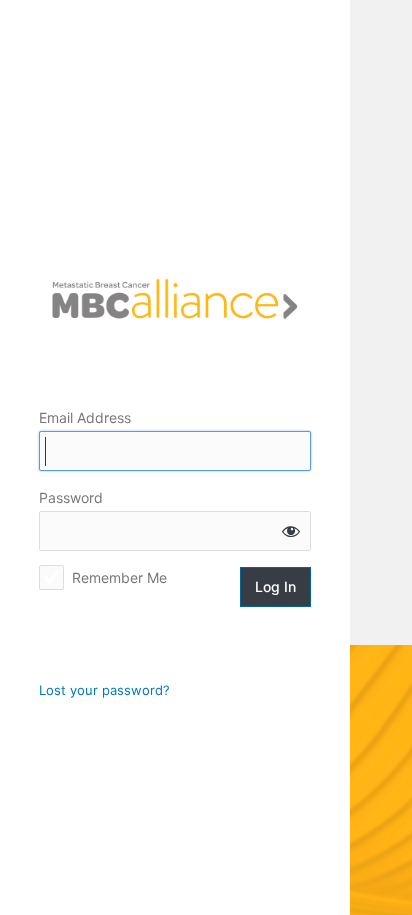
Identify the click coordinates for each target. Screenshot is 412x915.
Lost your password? (104, 690)
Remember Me (119, 577)
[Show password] (291, 531)
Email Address (85, 417)
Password (71, 497)
